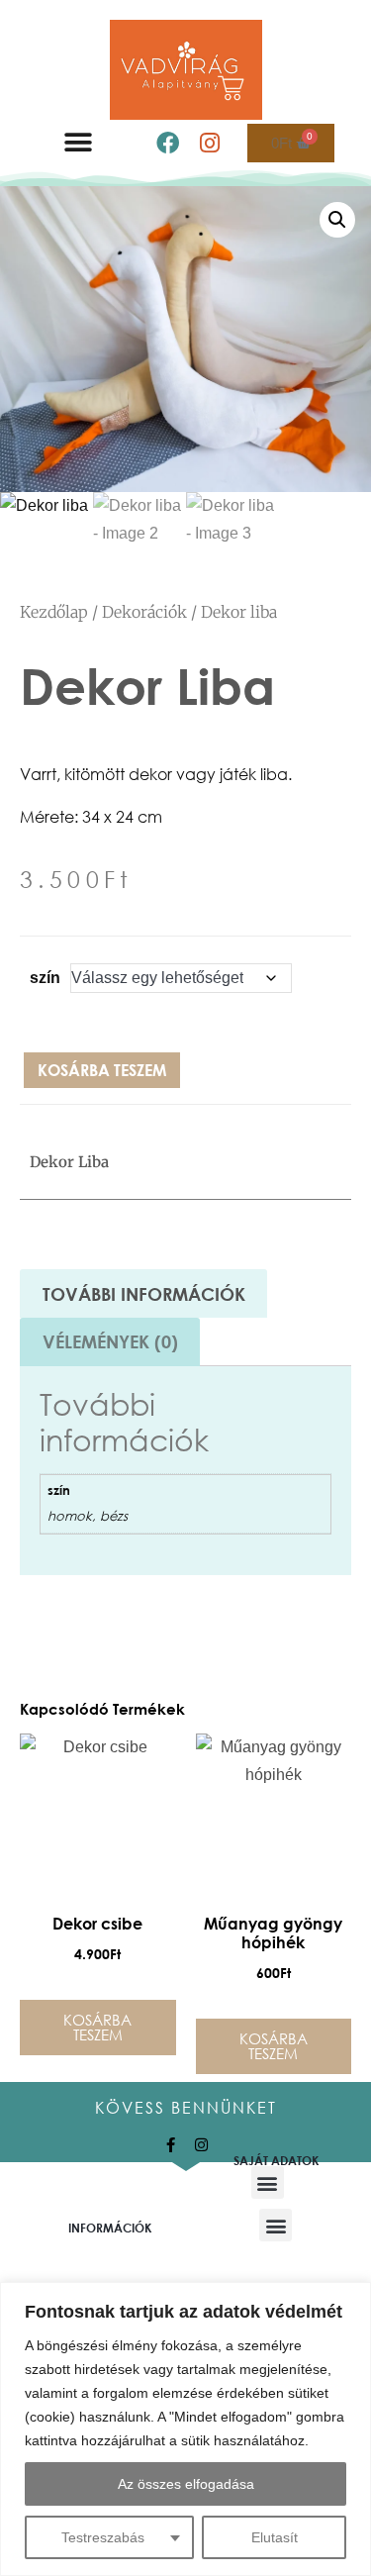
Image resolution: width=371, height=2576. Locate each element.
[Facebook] (167, 143)
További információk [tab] (144, 1294)
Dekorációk (144, 612)
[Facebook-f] (171, 2145)
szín (45, 978)
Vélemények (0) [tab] (110, 1341)
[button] (78, 143)
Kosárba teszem (102, 1070)
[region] (185, 2429)
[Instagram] (209, 143)
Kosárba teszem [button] (97, 2027)
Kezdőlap (54, 612)
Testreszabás (103, 2537)
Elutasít (275, 2537)
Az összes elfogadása (186, 2484)
